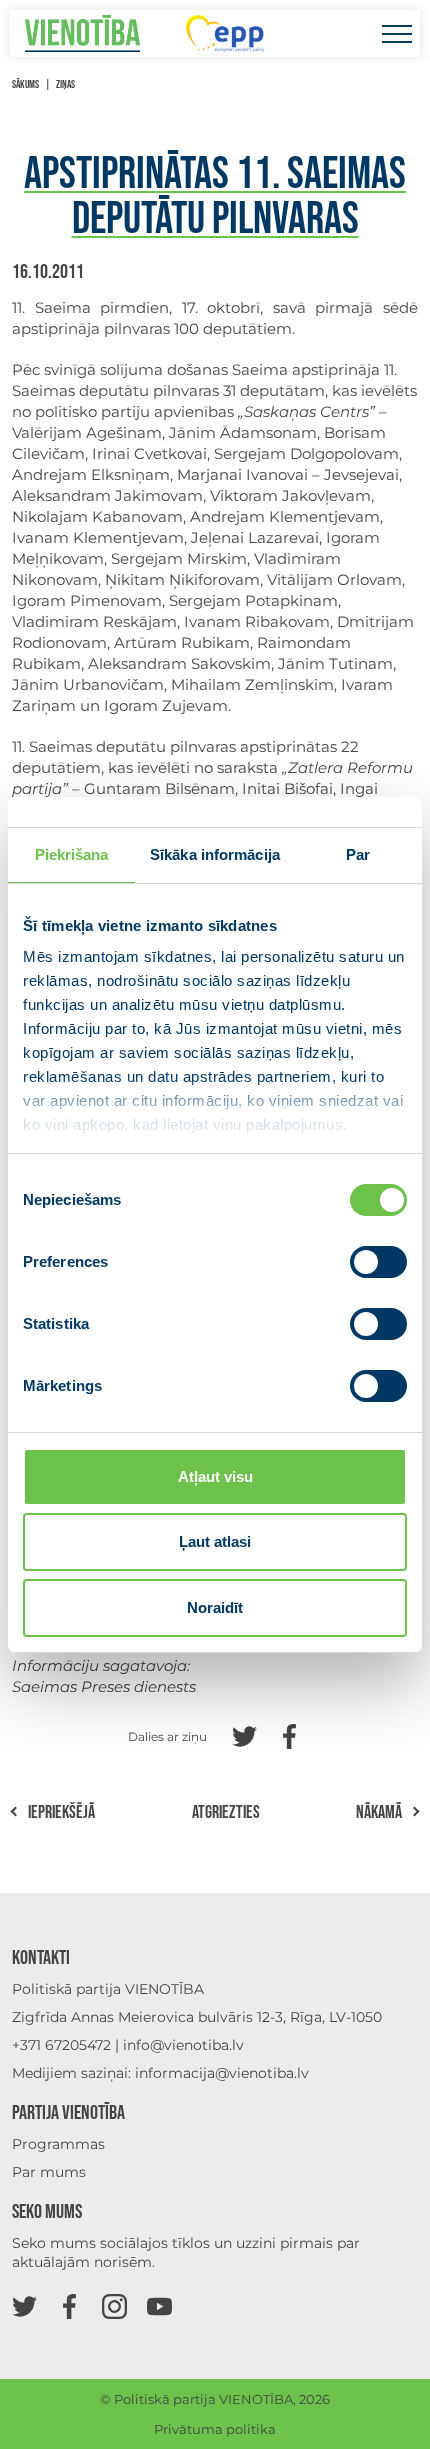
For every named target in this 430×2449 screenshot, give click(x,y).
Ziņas (65, 84)
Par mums (49, 2172)
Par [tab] (358, 854)
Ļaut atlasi (215, 1541)
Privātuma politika (215, 2429)
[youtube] (159, 2305)
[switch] (378, 1262)
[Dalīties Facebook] (289, 1734)
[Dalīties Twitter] (244, 1734)
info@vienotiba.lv (183, 2045)
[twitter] (24, 2305)
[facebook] (69, 2305)
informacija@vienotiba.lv (222, 2073)
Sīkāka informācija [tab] (215, 854)
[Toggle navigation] (396, 33)
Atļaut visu (215, 1476)
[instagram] (114, 2305)
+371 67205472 (61, 2045)
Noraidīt (215, 1607)
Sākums (25, 84)
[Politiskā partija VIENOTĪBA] (82, 33)
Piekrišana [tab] (72, 854)
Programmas (58, 2144)
